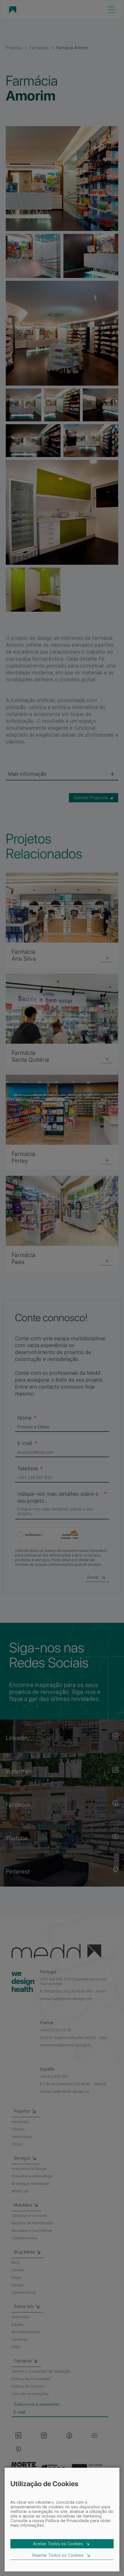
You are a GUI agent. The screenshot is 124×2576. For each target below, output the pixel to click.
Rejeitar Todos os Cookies (58, 2555)
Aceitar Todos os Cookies (58, 2544)
